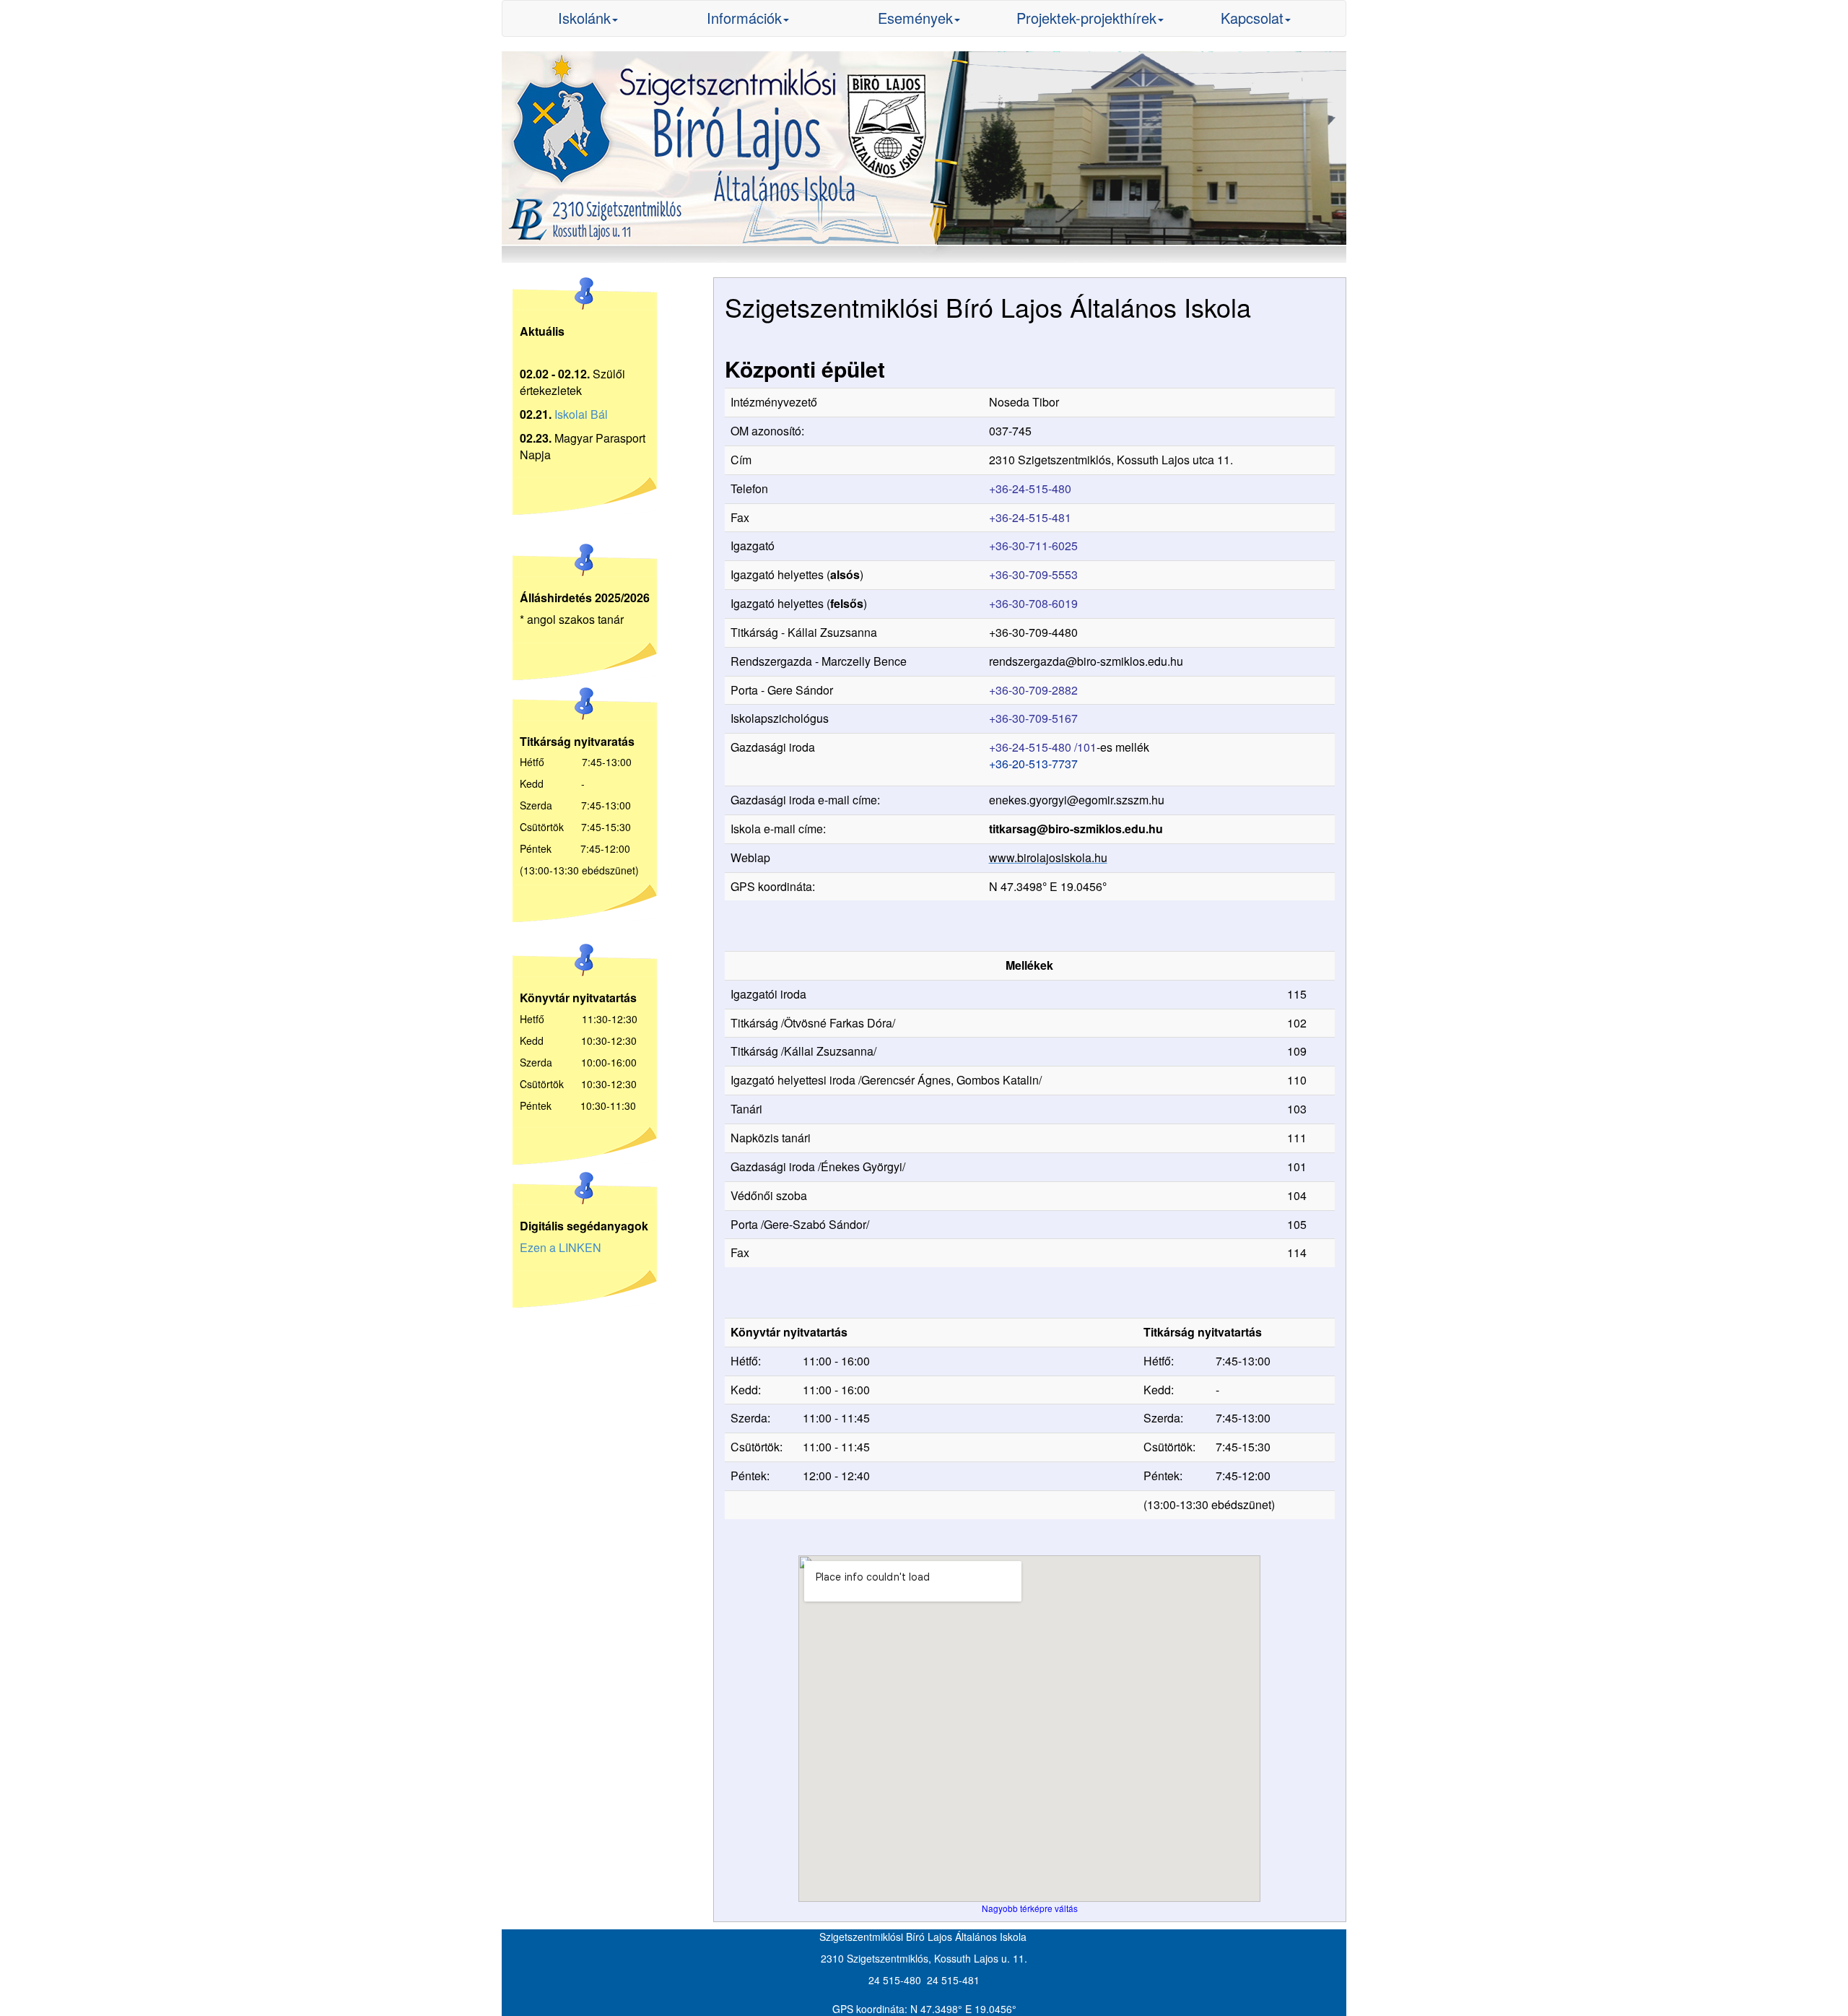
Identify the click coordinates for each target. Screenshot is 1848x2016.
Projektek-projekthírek (1086, 18)
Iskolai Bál (581, 414)
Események (915, 18)
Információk (744, 18)
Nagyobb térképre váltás (1030, 1908)
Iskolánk (584, 18)
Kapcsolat (1252, 18)
